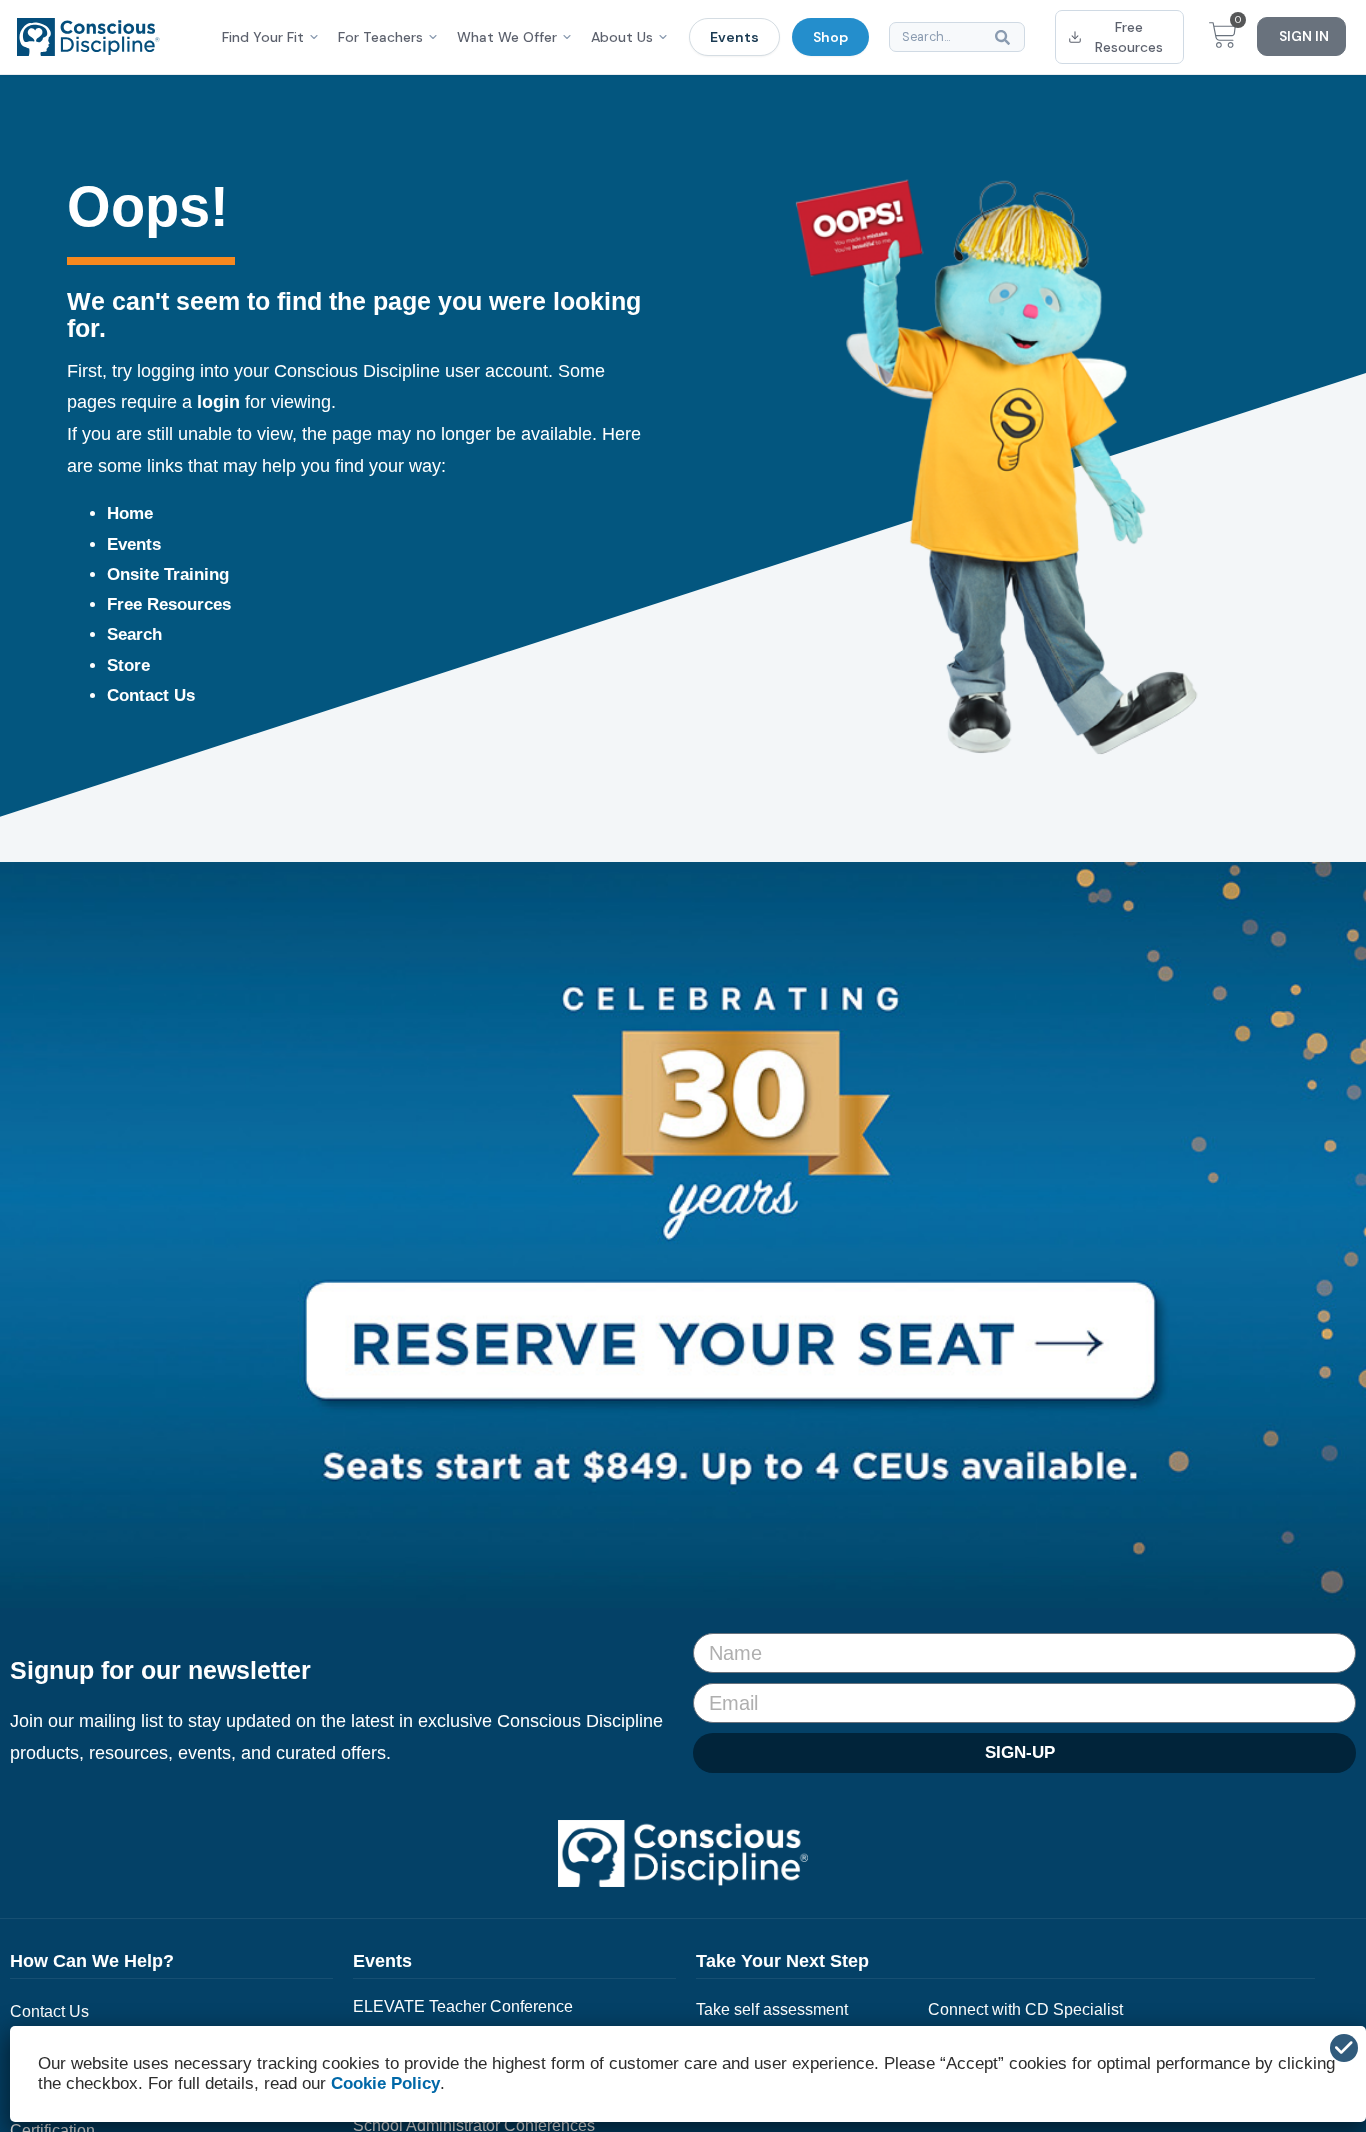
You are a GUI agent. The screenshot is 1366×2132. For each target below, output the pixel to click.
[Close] (1344, 2048)
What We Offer (507, 37)
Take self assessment (772, 2009)
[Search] (1006, 37)
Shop (830, 37)
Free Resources (169, 604)
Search (134, 634)
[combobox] (957, 37)
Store (128, 665)
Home (130, 513)
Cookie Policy (385, 2083)
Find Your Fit (263, 37)
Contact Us (151, 695)
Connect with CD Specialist (1025, 2009)
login (218, 402)
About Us (622, 37)
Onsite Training (168, 574)
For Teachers (380, 37)
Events (734, 37)
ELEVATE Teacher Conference (463, 2006)
